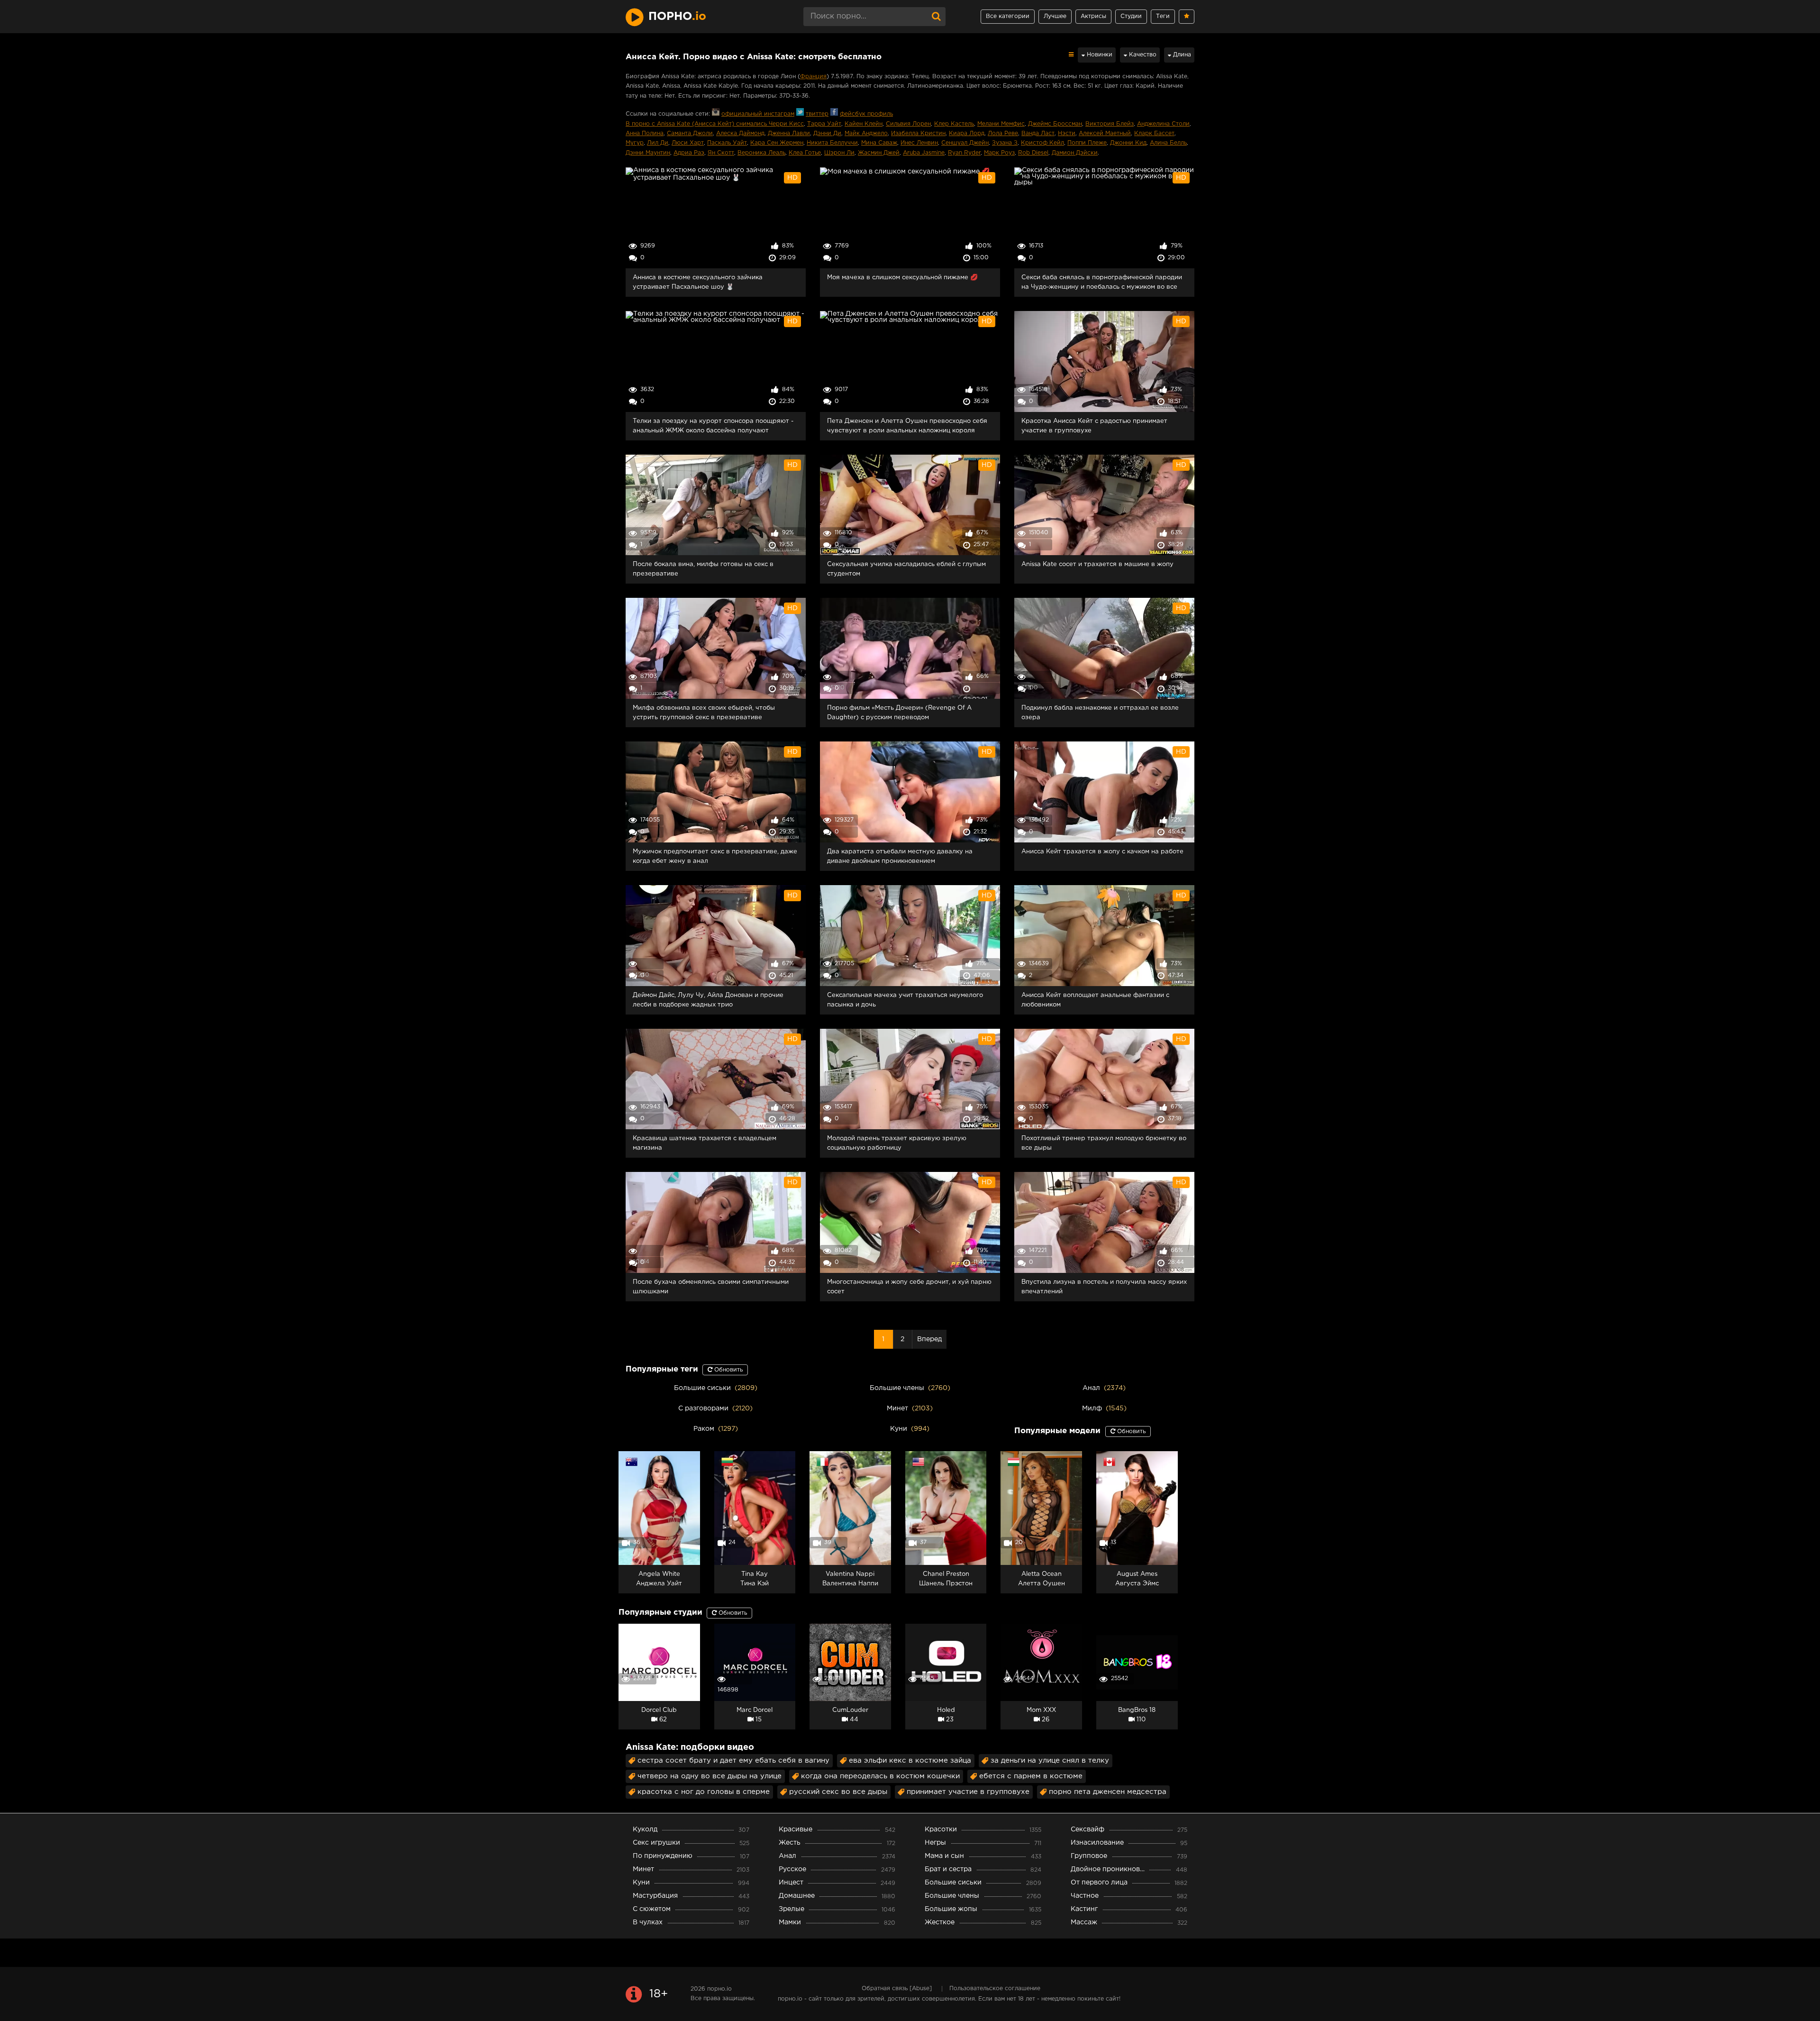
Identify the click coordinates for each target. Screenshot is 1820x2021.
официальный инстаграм (758, 114)
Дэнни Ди (827, 133)
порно (677, 17)
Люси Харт (688, 143)
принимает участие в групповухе (968, 1792)
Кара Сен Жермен (777, 143)
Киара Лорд (967, 133)
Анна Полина (645, 133)
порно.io (719, 1989)
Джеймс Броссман (1055, 124)
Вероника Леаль (761, 153)
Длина (1181, 55)
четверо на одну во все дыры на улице (710, 1776)
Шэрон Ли (839, 153)
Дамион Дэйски (1075, 153)
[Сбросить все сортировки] (1071, 55)
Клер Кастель (954, 124)
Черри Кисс (786, 124)
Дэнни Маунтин (648, 153)
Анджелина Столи (1163, 124)
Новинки (1099, 55)
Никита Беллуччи (832, 143)
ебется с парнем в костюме (1031, 1776)
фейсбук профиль (866, 114)
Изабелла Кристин (918, 133)
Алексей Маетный (1105, 133)
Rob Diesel (1033, 153)
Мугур (635, 143)
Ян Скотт (721, 153)
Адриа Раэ (689, 153)
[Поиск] (936, 17)
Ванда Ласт (1038, 133)
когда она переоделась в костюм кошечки (880, 1776)
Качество (1142, 55)
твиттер (817, 114)
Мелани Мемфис (1001, 124)
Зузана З (1005, 143)
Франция (813, 77)
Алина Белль (1168, 143)
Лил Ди (658, 143)
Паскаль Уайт (727, 143)
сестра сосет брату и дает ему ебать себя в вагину (733, 1760)
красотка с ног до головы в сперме (704, 1792)
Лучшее (1055, 16)
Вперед (929, 1339)
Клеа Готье (805, 153)
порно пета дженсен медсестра (1108, 1792)
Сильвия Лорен (908, 124)
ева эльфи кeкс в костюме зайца (910, 1760)
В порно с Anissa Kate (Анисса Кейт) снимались (697, 124)
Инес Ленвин (919, 143)
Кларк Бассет (1154, 133)
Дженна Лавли (789, 133)
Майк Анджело (866, 133)
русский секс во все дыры (838, 1792)
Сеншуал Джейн (965, 143)
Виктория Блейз (1110, 124)
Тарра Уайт (824, 124)
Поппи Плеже (1087, 143)
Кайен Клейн (864, 124)
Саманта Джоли (690, 133)
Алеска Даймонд (740, 133)
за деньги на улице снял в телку (1050, 1760)
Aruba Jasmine (924, 153)
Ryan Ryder (964, 153)
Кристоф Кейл (1042, 143)
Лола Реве (1003, 133)
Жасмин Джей (879, 153)
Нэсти (1067, 133)
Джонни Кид (1128, 143)
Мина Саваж (879, 143)
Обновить (728, 1370)
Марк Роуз (999, 153)
